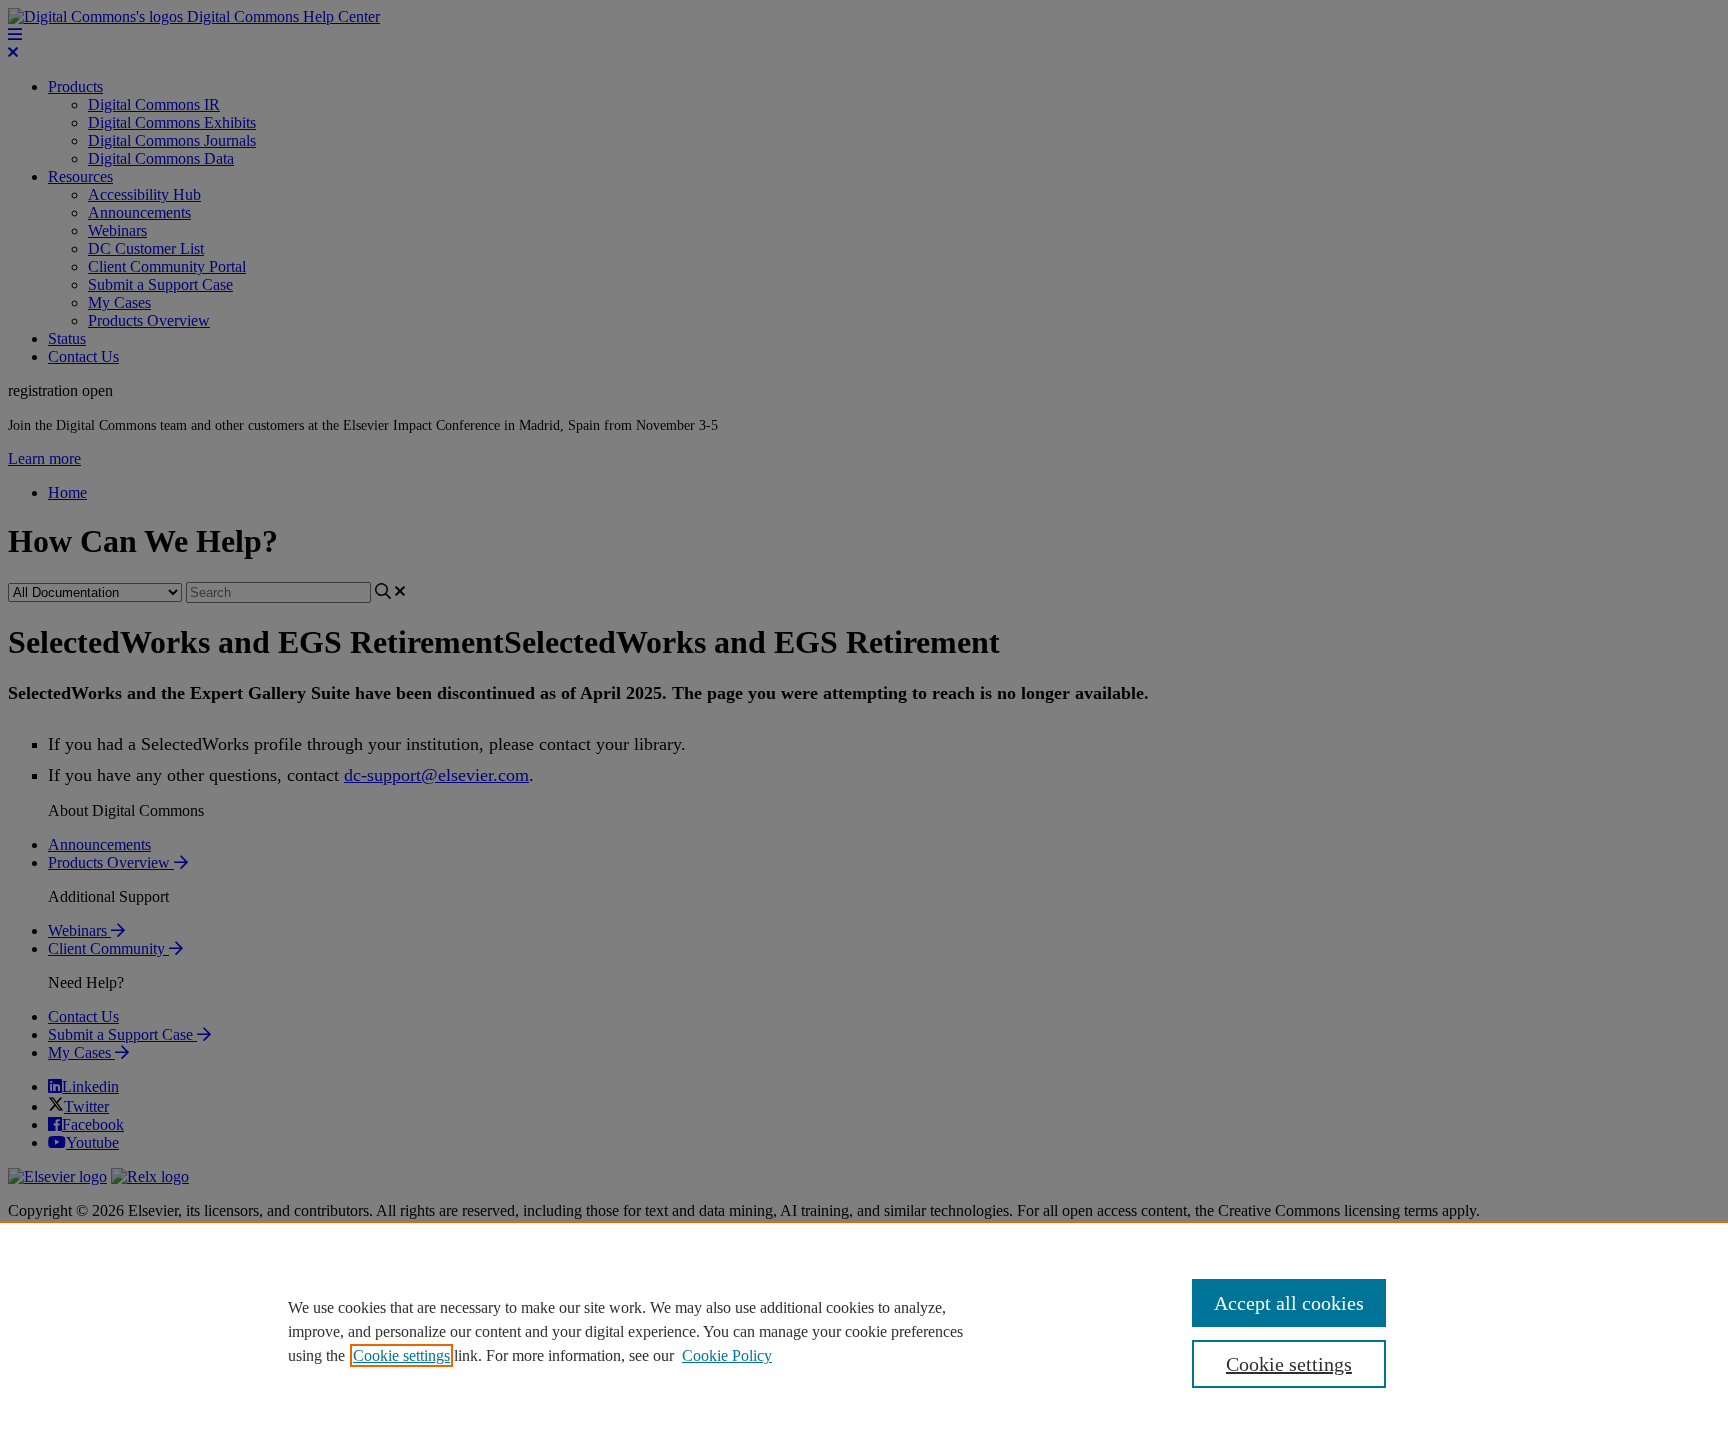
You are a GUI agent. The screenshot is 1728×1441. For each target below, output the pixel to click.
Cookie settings (401, 1355)
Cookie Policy (727, 1355)
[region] (864, 1331)
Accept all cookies (1289, 1303)
